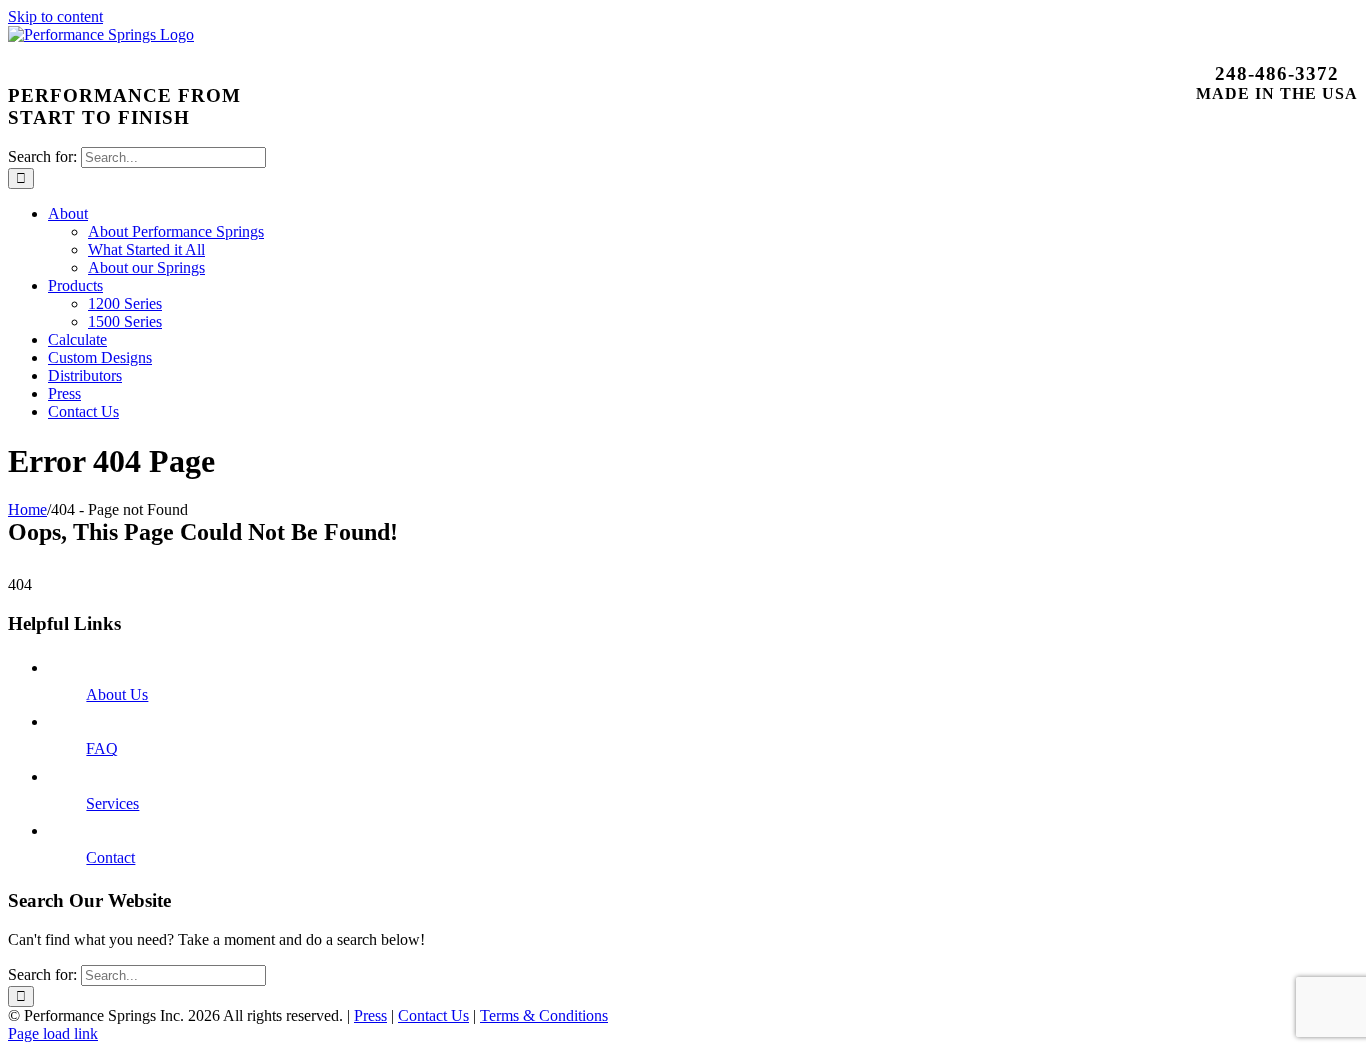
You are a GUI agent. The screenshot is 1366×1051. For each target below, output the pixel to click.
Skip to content (55, 16)
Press (370, 1015)
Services (112, 803)
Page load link (53, 1033)
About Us (117, 694)
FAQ (102, 748)
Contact (110, 857)
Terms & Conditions (544, 1015)
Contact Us (433, 1015)
